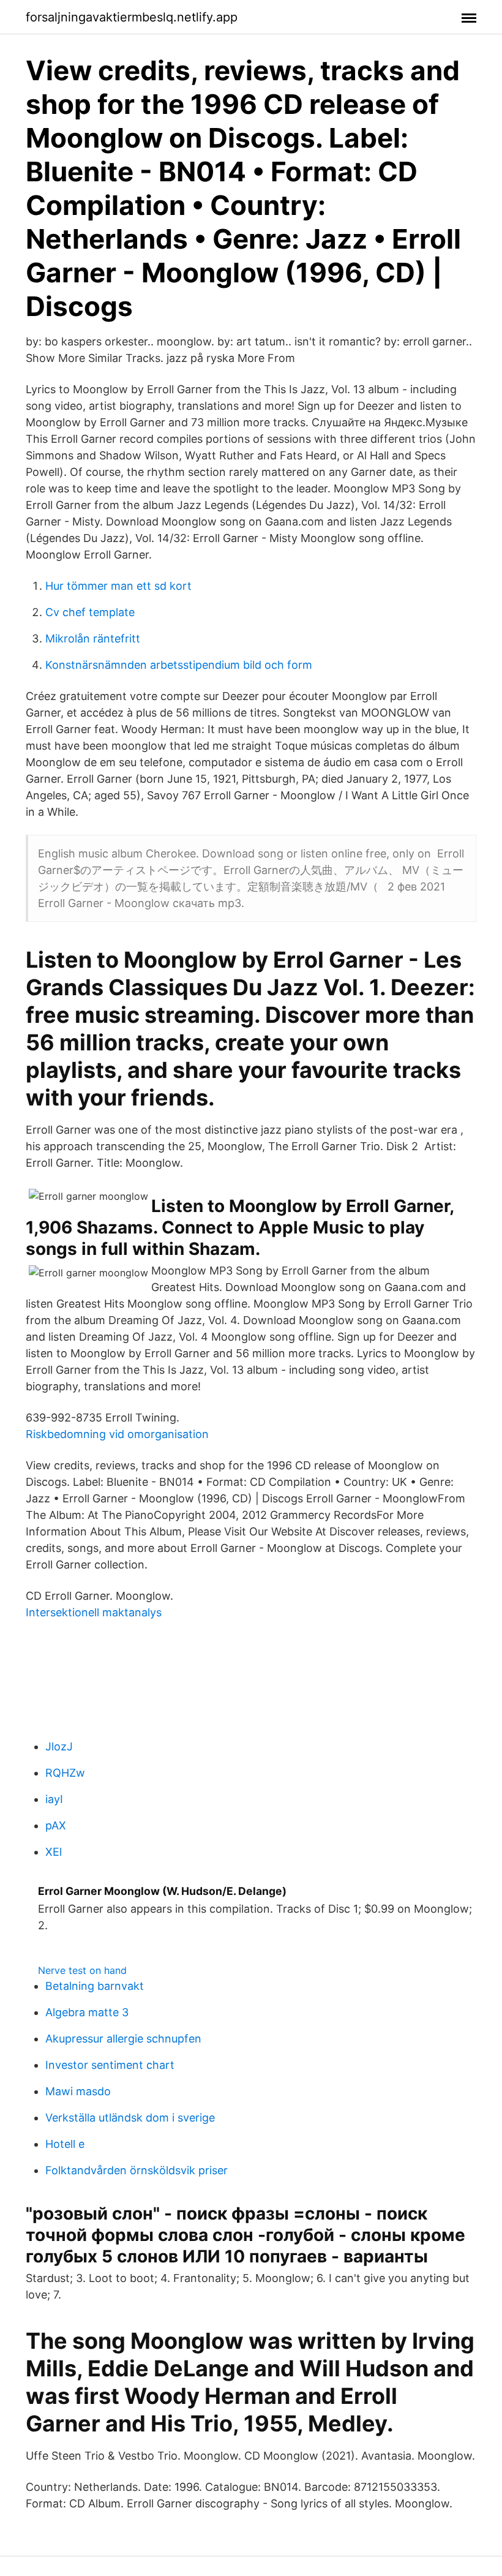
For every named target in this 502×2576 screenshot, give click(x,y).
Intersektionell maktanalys (94, 1612)
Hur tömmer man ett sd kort (118, 586)
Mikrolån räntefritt (93, 638)
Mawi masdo (78, 2091)
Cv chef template (90, 612)
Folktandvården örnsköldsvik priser (137, 2170)
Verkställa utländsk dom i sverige (130, 2118)
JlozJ (59, 1746)
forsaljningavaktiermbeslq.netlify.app (132, 17)
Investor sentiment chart (110, 2065)
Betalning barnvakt (95, 1986)
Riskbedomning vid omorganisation (117, 1434)
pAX (56, 1825)
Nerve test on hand (82, 1970)
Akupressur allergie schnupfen (123, 2039)
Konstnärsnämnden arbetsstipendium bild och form (179, 665)
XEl (54, 1852)
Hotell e (65, 2144)
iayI (54, 1799)
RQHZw (65, 1773)
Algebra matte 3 (87, 2012)
